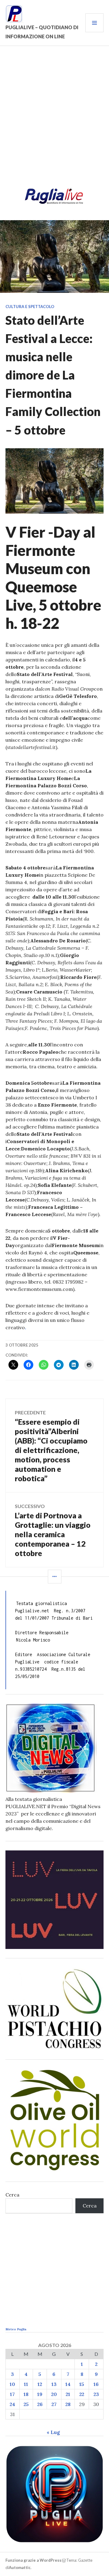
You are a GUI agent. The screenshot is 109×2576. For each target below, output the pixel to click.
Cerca (12, 2195)
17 (12, 2394)
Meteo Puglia (16, 2329)
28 (68, 2404)
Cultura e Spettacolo (30, 307)
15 (82, 2384)
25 (26, 2404)
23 (96, 2394)
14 (68, 2384)
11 (26, 2384)
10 (12, 2384)
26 (40, 2404)
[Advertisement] (54, 119)
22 (82, 2394)
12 (40, 2384)
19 (40, 2394)
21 (68, 2394)
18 (26, 2394)
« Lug (53, 2432)
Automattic (20, 2567)
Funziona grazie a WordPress (33, 2560)
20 (54, 2394)
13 (54, 2384)
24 (12, 2404)
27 (54, 2404)
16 (96, 2384)
